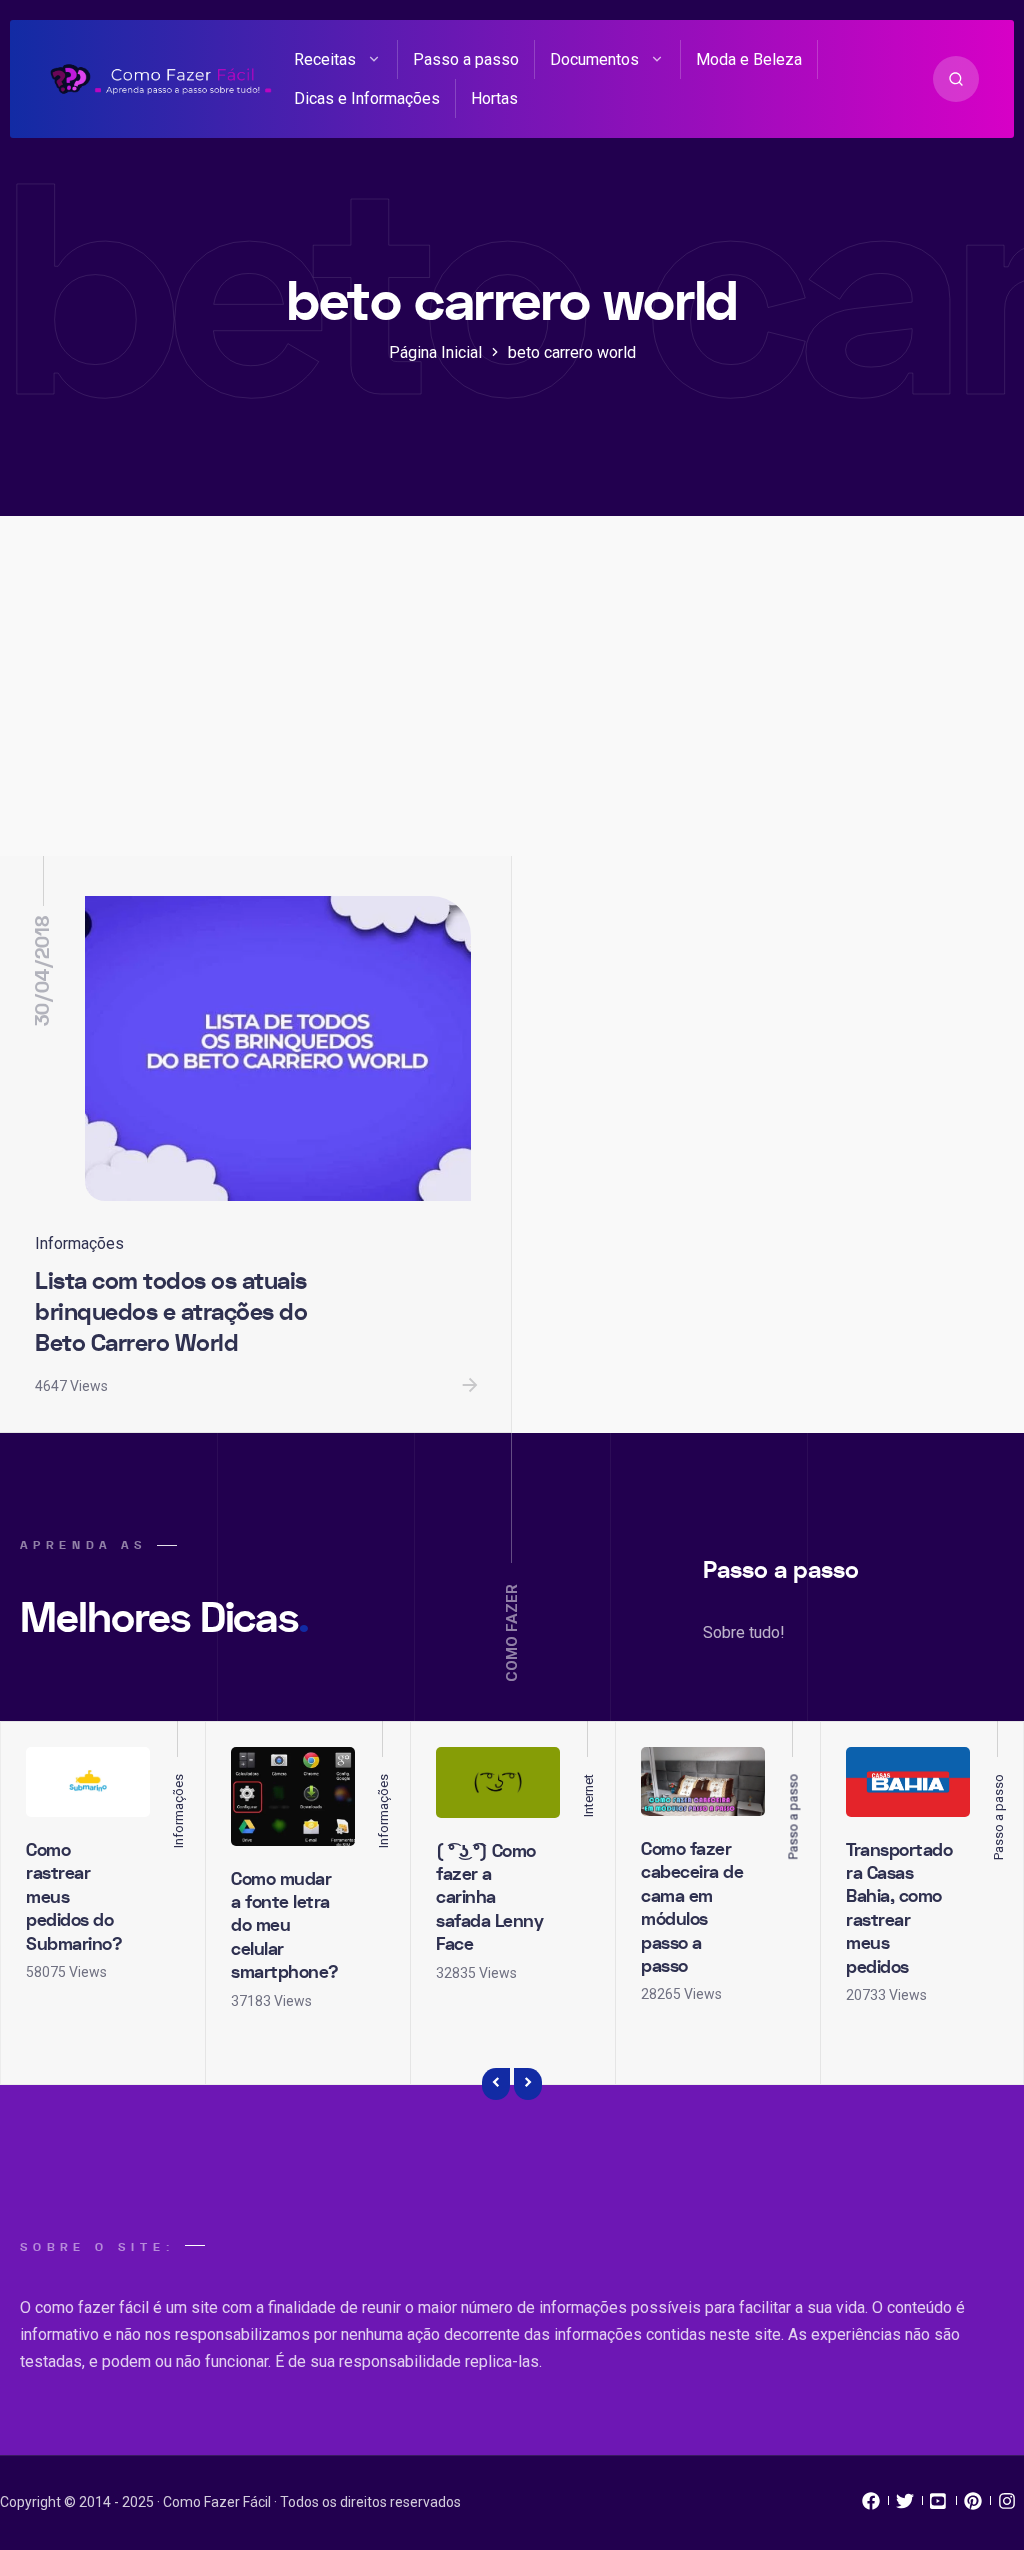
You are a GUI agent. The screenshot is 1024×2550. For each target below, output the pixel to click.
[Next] (528, 2084)
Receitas (325, 59)
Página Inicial (435, 352)
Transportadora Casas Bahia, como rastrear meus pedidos (899, 1909)
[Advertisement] (512, 706)
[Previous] (496, 2084)
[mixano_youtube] (939, 2506)
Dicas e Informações (367, 98)
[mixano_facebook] (871, 2506)
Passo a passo (466, 59)
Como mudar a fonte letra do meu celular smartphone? (285, 1926)
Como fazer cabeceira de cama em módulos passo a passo (692, 1908)
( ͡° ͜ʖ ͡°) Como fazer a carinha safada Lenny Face (489, 1898)
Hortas (494, 98)
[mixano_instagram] (1007, 2506)
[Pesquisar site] (956, 79)
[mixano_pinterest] (973, 2506)
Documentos (594, 59)
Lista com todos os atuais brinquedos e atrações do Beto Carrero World (171, 1312)
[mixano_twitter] (905, 2506)
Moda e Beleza (749, 59)
